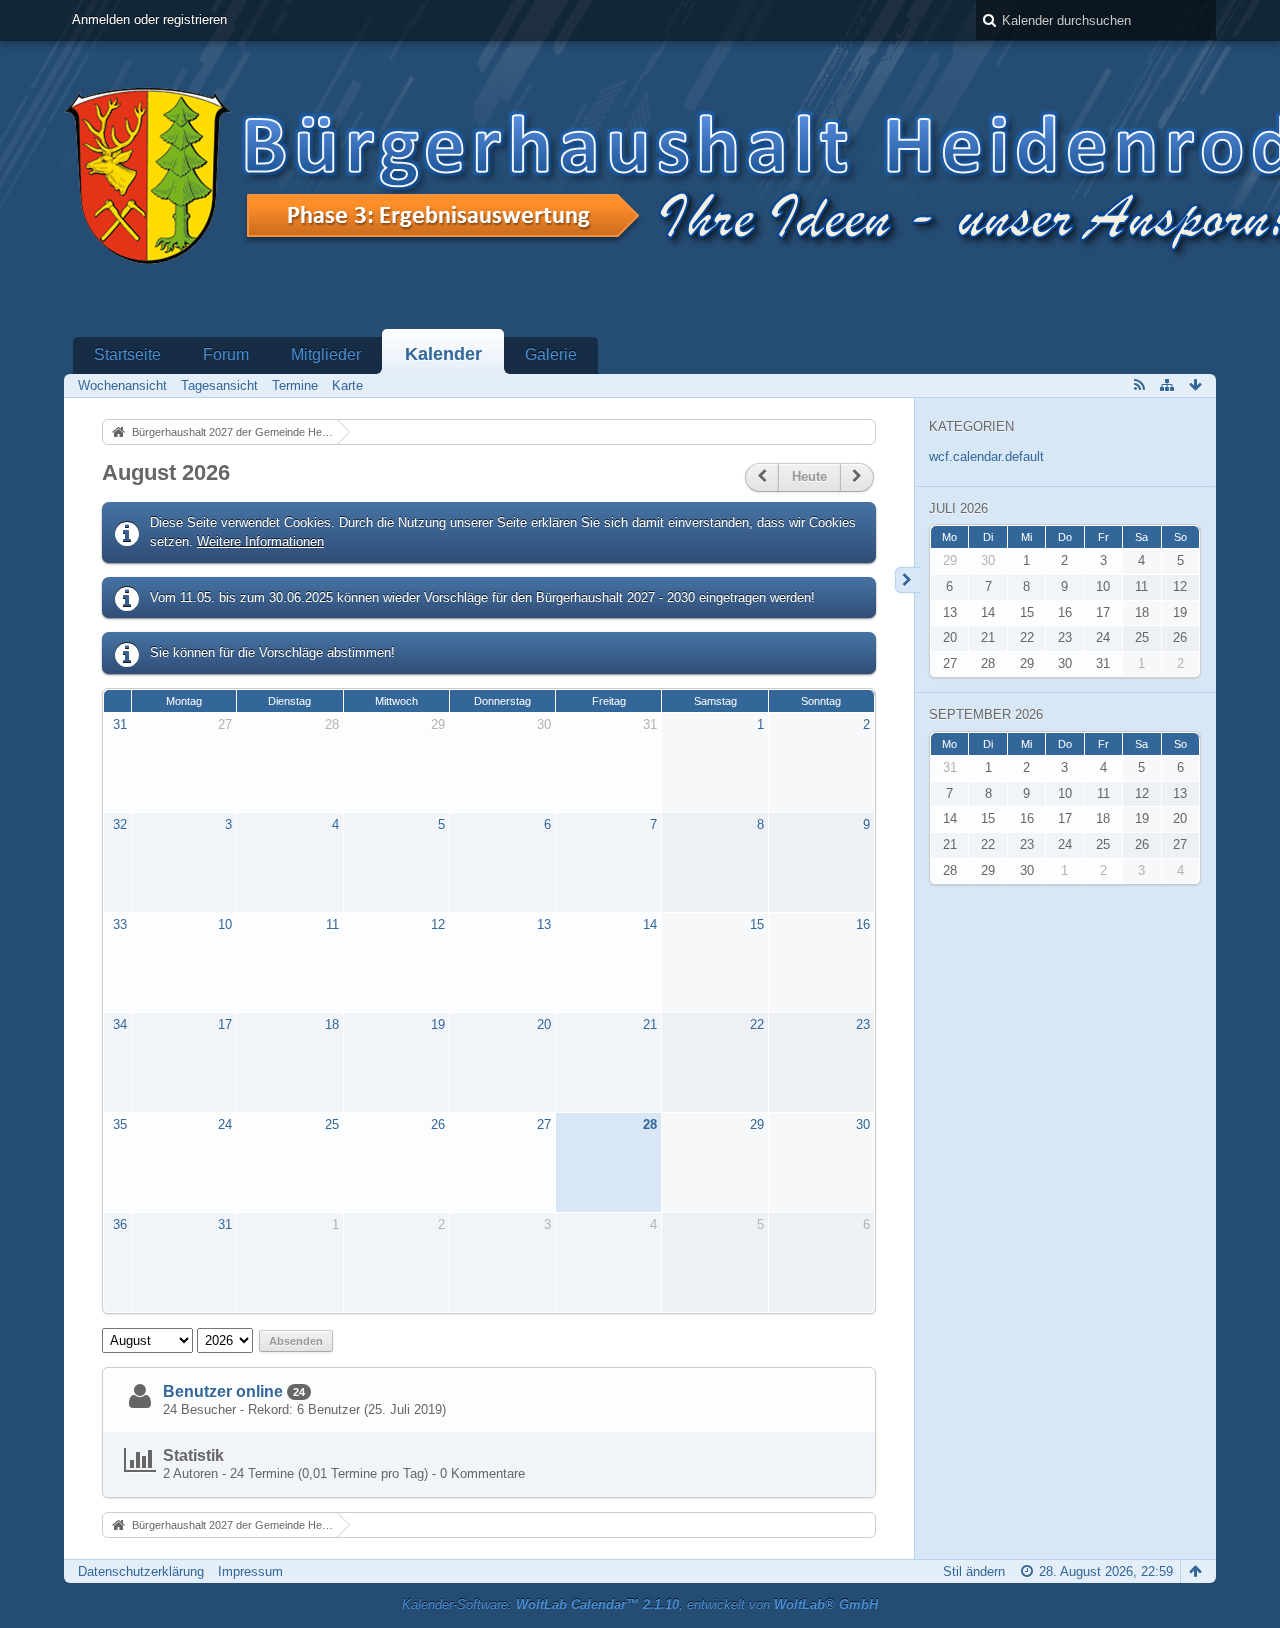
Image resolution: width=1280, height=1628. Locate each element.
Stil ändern (974, 1571)
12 (438, 924)
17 (225, 1024)
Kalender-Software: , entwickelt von (640, 1604)
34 (120, 1024)
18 (332, 1024)
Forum (226, 354)
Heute (809, 476)
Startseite (127, 354)
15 (757, 924)
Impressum (250, 1571)
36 (120, 1224)
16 (863, 924)
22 (757, 1024)
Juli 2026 (958, 508)
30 (544, 724)
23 (863, 1024)
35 (120, 1124)
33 (120, 924)
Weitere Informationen (260, 541)
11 (332, 924)
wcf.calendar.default (986, 456)
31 (120, 724)
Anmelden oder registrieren (149, 19)
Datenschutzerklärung (141, 1571)
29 (438, 724)
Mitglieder (326, 354)
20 (544, 1024)
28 (332, 724)
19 (438, 1024)
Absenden (296, 1341)
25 (332, 1124)
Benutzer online (223, 1391)
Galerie (551, 354)
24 (225, 1124)
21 (650, 1024)
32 (120, 824)
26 (438, 1124)
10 (225, 924)
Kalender (443, 354)
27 (225, 724)
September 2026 (986, 714)
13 (544, 924)
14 (650, 924)
